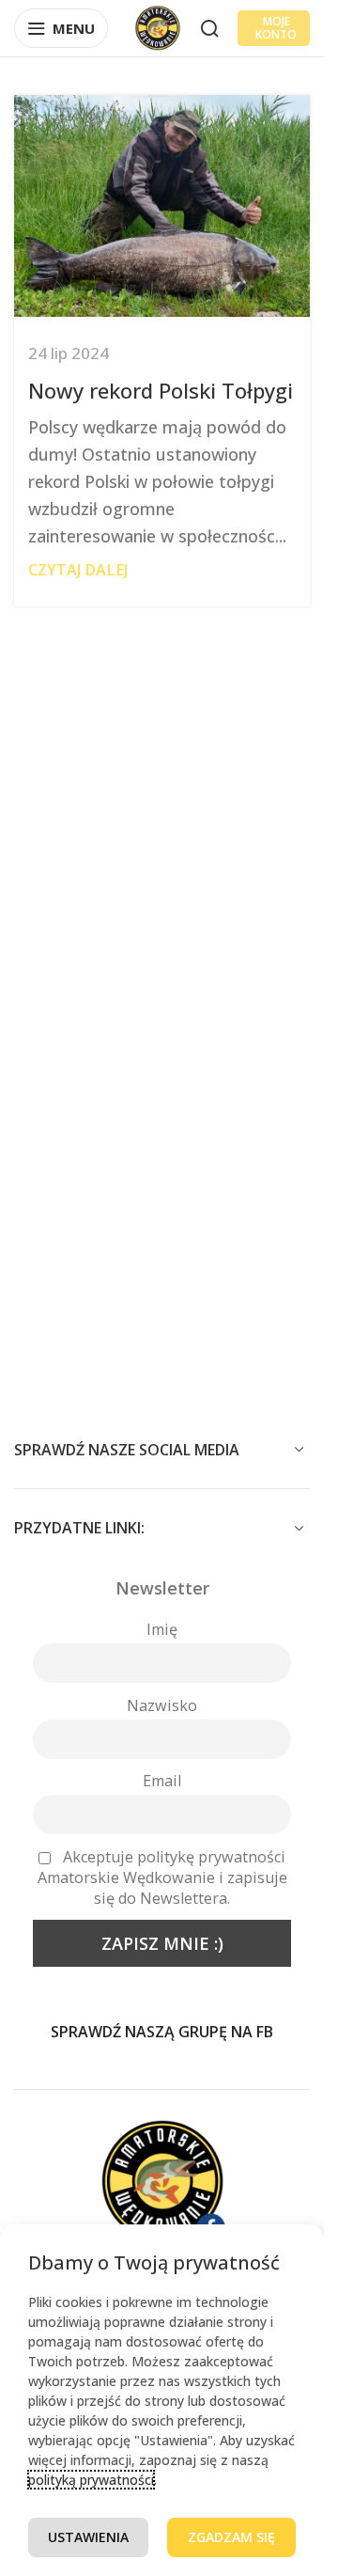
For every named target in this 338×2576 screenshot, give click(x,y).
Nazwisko (162, 1705)
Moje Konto (276, 28)
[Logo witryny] (158, 26)
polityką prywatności (91, 2480)
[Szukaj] (209, 28)
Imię (162, 1629)
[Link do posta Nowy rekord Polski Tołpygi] (162, 206)
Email (162, 1781)
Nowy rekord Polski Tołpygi (161, 390)
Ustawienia (88, 2537)
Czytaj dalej (78, 570)
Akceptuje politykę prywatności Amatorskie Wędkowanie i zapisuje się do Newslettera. (162, 1877)
